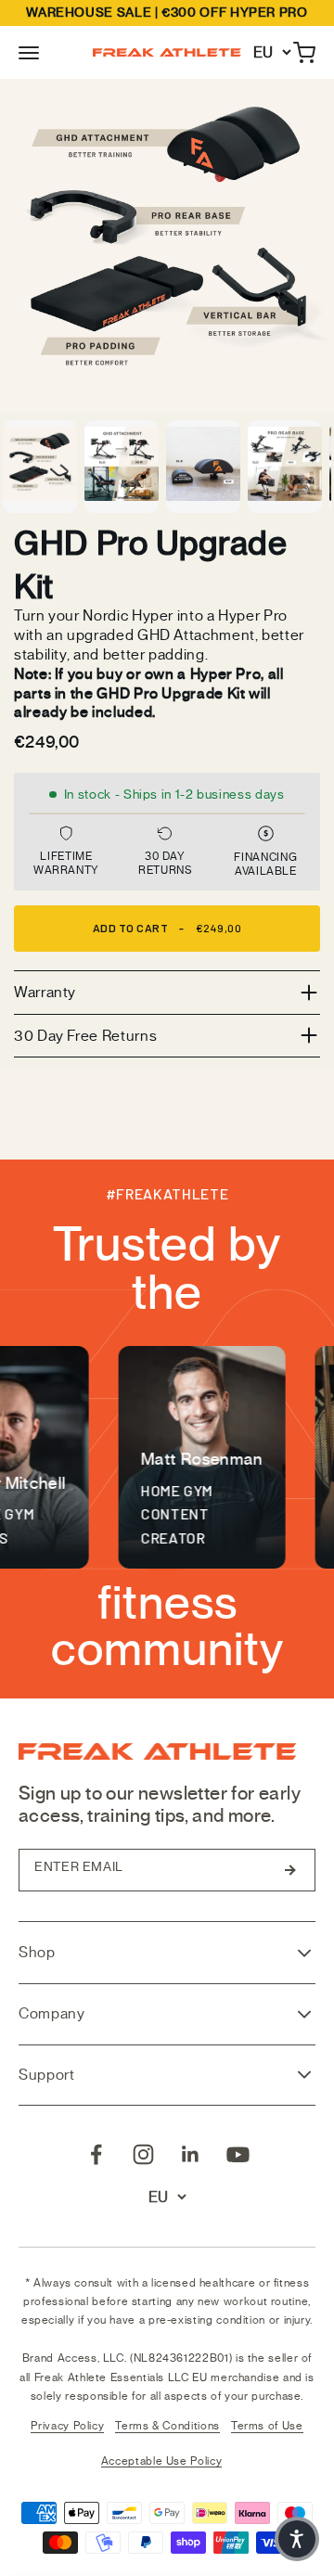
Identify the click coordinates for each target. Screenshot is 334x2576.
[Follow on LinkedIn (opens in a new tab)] (191, 2154)
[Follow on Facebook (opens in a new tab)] (96, 2154)
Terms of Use (267, 2426)
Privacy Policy (67, 2426)
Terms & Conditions (167, 2426)
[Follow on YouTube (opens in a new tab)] (238, 2154)
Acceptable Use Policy (161, 2461)
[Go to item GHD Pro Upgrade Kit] (40, 467)
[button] (29, 52)
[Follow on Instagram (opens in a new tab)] (143, 2154)
